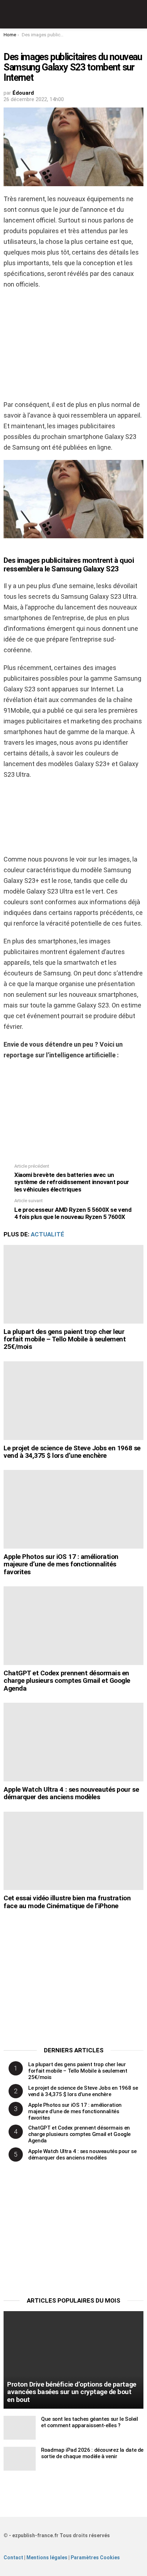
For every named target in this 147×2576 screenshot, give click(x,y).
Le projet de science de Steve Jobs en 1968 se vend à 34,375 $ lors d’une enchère (72, 1452)
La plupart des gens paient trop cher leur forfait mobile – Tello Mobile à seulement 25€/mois (65, 1339)
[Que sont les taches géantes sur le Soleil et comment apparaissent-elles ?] (20, 2428)
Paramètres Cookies (95, 2557)
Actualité (47, 1234)
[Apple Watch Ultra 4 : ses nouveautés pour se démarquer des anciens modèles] (73, 1742)
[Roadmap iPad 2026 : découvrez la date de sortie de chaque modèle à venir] (20, 2459)
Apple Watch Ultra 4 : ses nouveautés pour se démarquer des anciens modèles (71, 1793)
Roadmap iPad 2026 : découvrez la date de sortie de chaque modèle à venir (92, 2453)
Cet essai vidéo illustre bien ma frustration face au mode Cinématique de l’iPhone (67, 1902)
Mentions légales (47, 2557)
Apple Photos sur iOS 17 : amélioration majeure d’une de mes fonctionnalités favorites (61, 1564)
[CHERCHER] (139, 14)
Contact (13, 2557)
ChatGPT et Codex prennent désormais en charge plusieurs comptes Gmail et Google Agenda (67, 1681)
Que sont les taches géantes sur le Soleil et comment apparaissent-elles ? (90, 2422)
